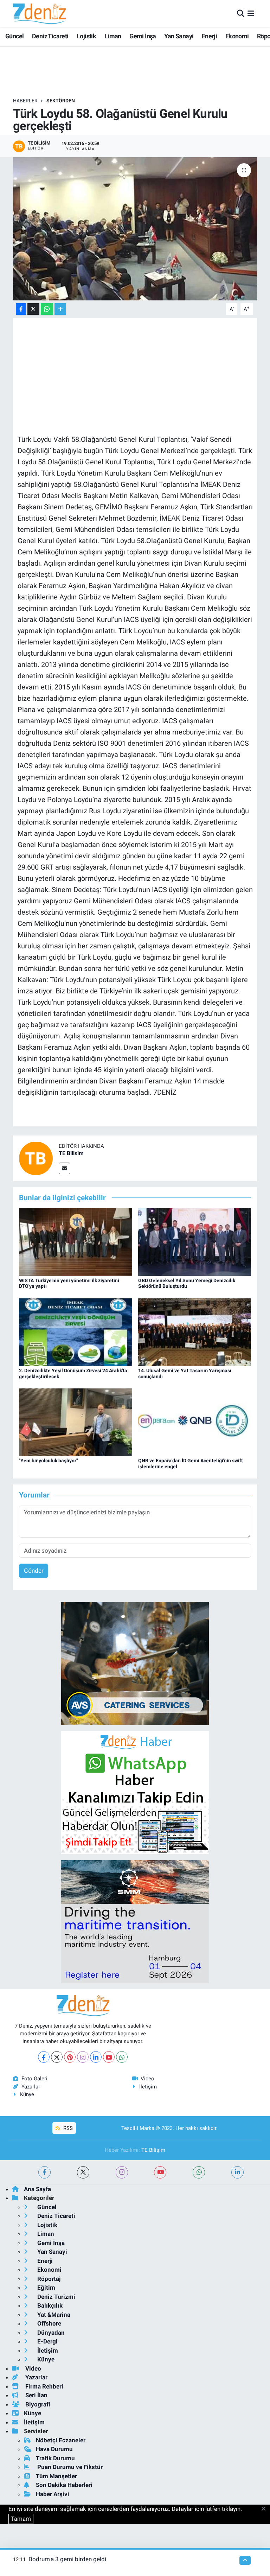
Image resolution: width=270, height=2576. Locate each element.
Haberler (25, 101)
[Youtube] (109, 2057)
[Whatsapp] (122, 2057)
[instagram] (122, 2172)
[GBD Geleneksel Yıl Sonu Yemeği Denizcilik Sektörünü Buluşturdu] (195, 1241)
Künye (27, 2094)
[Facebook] (44, 2057)
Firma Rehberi (44, 2386)
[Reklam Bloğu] (135, 1663)
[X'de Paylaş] (33, 309)
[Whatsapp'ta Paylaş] (47, 309)
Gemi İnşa (143, 36)
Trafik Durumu (55, 2458)
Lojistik (86, 36)
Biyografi (37, 2404)
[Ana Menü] (251, 13)
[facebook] (44, 2172)
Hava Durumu (54, 2449)
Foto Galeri (34, 2079)
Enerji (209, 36)
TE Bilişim (153, 2150)
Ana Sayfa (37, 2189)
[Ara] (241, 13)
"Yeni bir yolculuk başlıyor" (48, 1461)
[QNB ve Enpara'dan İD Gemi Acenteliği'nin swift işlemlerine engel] (195, 1422)
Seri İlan (36, 2395)
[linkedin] (237, 2172)
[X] (57, 2057)
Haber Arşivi (53, 2494)
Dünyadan (50, 2333)
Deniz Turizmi (56, 2297)
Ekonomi (237, 36)
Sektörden (61, 101)
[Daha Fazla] (60, 309)
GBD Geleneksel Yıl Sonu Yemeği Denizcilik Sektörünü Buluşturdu (187, 1283)
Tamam (21, 2519)
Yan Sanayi (179, 36)
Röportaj (48, 2279)
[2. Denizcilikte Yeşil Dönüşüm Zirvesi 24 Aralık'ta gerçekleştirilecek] (76, 1332)
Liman (113, 36)
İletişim (148, 2087)
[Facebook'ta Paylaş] (21, 309)
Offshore (49, 2323)
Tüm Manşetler (56, 2476)
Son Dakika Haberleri (64, 2485)
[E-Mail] (65, 1168)
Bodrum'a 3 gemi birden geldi (67, 2559)
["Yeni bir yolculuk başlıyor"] (76, 1422)
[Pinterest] (70, 2057)
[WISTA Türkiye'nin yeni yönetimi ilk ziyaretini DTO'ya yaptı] (76, 1241)
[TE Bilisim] (36, 1158)
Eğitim (46, 2288)
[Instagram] (83, 2057)
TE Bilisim (71, 1153)
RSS (67, 2128)
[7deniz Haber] (39, 14)
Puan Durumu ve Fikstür (69, 2467)
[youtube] (160, 2172)
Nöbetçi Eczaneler (61, 2440)
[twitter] (83, 2172)
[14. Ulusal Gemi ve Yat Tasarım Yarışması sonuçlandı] (195, 1332)
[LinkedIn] (96, 2057)
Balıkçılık (49, 2305)
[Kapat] (266, 2509)
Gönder (34, 1571)
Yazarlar (31, 2087)
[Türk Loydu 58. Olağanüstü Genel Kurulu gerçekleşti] (135, 229)
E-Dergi (47, 2341)
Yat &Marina (53, 2315)
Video (147, 2079)
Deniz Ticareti (50, 36)
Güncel (14, 36)
